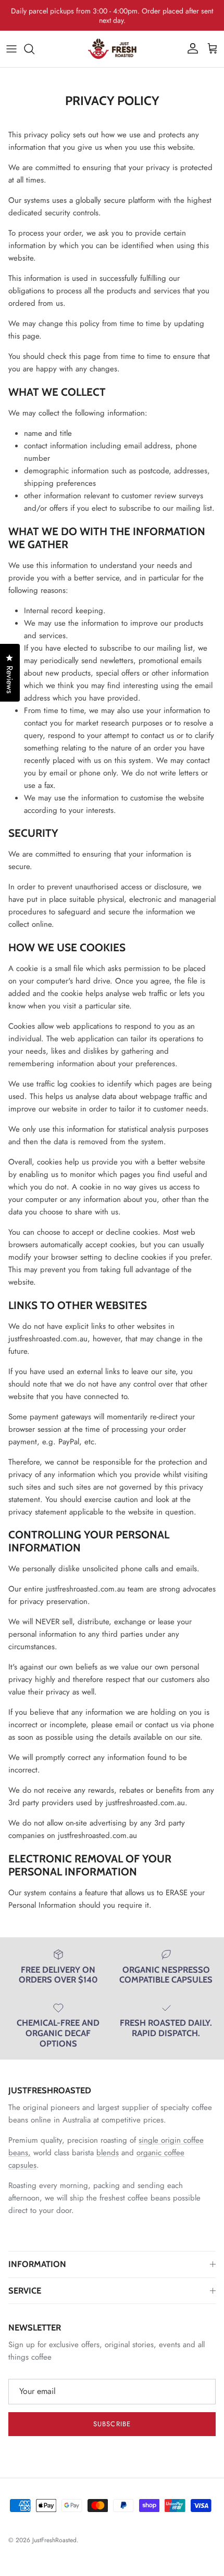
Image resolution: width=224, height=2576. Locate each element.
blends (108, 2153)
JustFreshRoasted (54, 2540)
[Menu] (11, 49)
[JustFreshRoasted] (112, 49)
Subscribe (112, 2424)
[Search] (34, 49)
